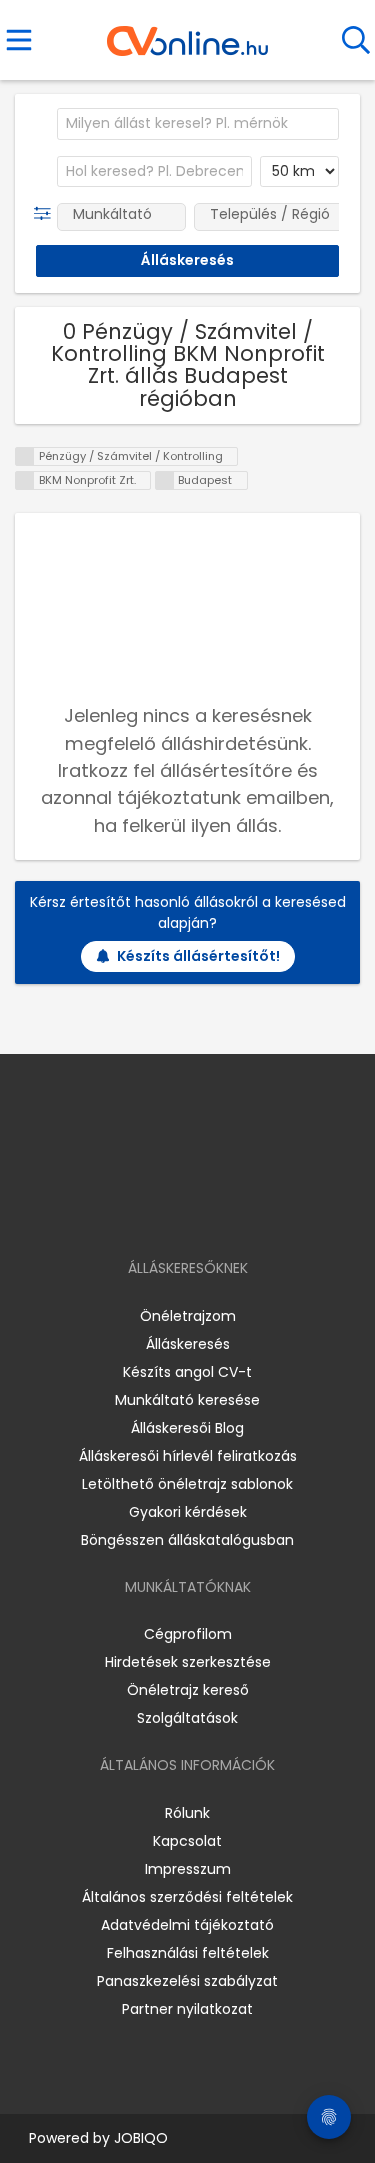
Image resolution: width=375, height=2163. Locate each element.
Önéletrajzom (188, 1316)
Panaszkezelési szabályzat (187, 1981)
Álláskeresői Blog (187, 1428)
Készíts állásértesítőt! (198, 956)
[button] (46, 214)
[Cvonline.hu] (187, 34)
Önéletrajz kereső (188, 1690)
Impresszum (188, 1869)
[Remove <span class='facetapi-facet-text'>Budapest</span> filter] (165, 480)
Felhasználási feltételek (188, 1953)
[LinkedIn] (207, 1210)
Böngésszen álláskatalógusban (187, 1540)
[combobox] (198, 124)
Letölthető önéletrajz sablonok (187, 1484)
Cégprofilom (188, 1634)
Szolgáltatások (187, 1718)
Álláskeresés (188, 1344)
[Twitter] (237, 1210)
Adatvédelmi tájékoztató (187, 1925)
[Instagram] (174, 1210)
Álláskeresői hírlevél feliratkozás (188, 1456)
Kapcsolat (187, 1841)
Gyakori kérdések (188, 1512)
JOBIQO (141, 2138)
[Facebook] (141, 1210)
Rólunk (187, 1813)
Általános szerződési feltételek (187, 1897)
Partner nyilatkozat (187, 2009)
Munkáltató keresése (187, 1400)
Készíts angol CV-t (187, 1372)
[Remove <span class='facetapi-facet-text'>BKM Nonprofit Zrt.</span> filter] (25, 480)
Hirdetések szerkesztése (188, 1662)
